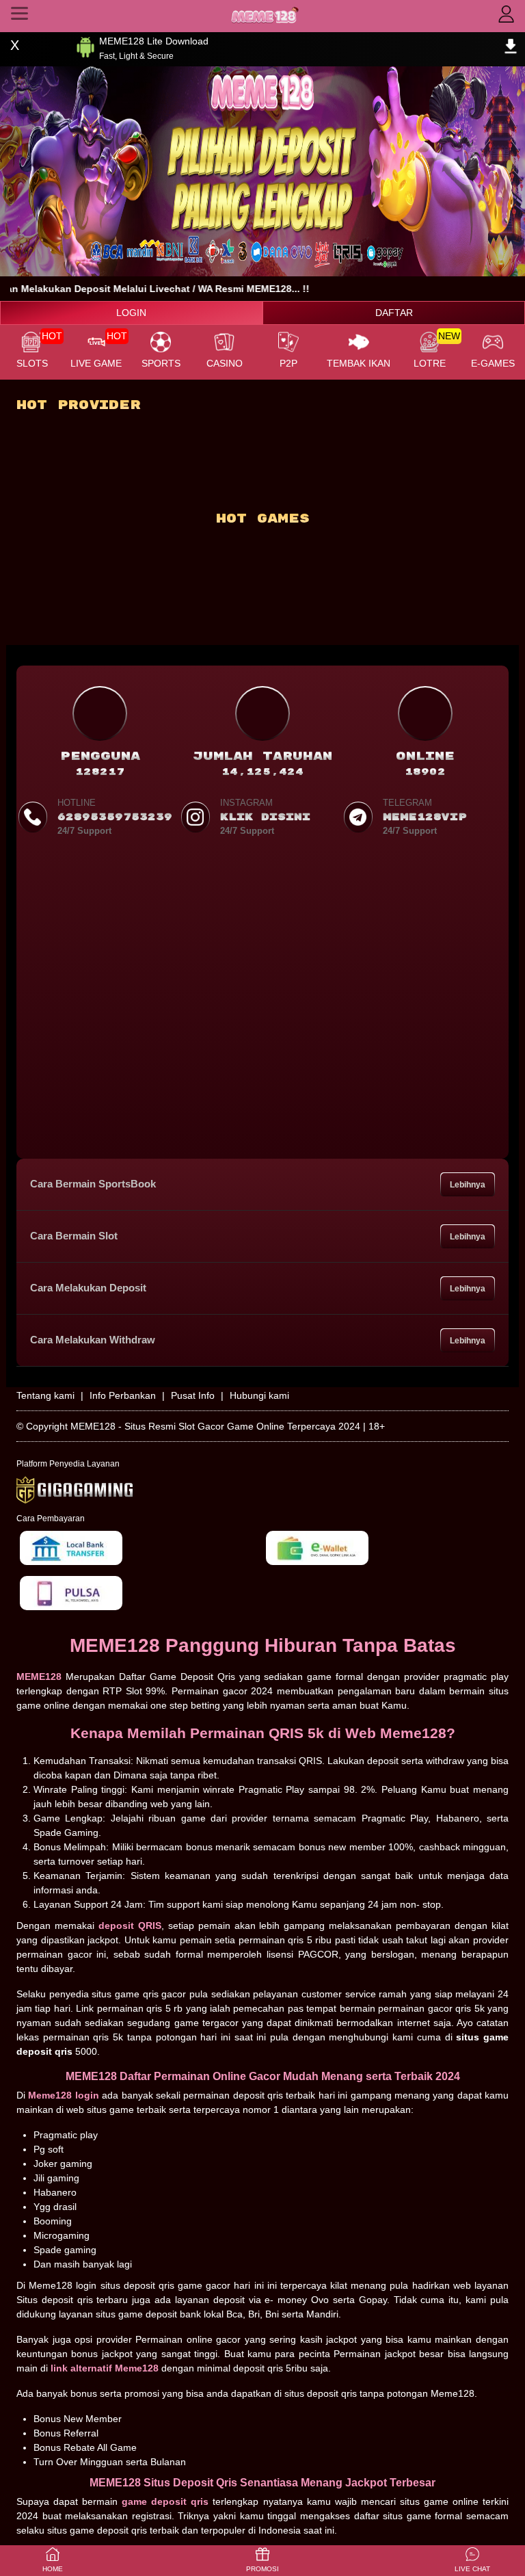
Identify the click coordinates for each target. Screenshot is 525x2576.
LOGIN (131, 313)
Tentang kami (45, 1395)
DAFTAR (394, 313)
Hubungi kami (259, 1395)
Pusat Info (193, 1395)
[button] (472, 2561)
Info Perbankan (123, 1395)
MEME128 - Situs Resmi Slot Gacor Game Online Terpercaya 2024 (215, 1426)
